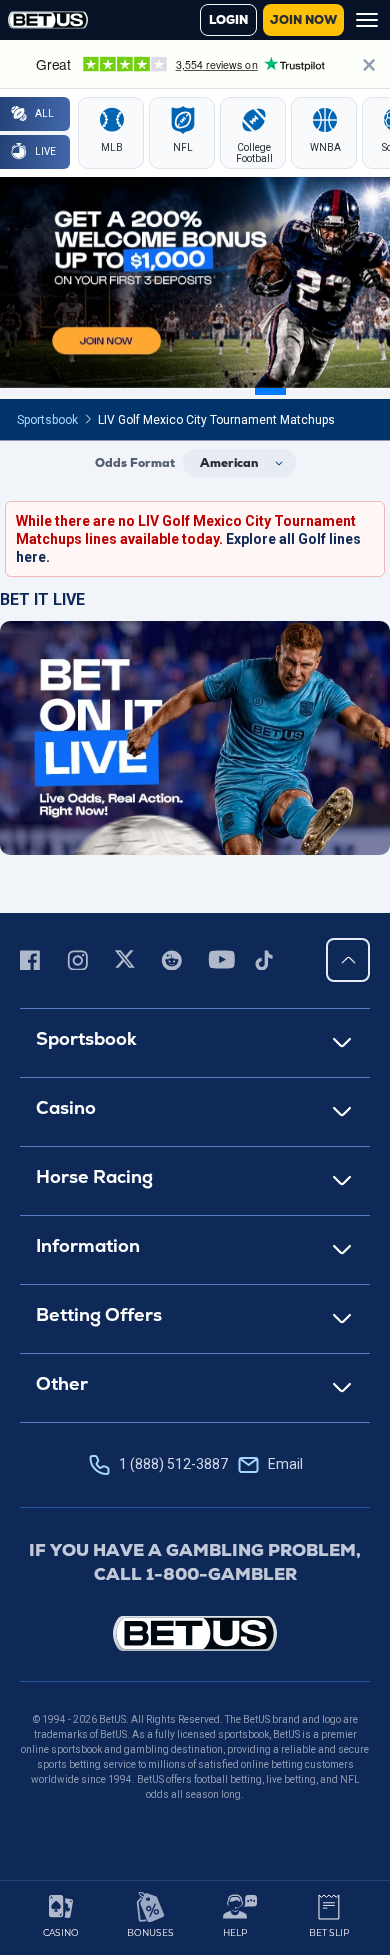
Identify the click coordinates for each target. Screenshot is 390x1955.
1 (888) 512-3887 (211, 1464)
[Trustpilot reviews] (195, 64)
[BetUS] (195, 1633)
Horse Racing (94, 1176)
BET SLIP (329, 1932)
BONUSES (150, 1932)
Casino (66, 1107)
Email (285, 1464)
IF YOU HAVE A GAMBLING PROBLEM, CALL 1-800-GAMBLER (195, 1562)
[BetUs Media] (33, 960)
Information (88, 1245)
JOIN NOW (303, 20)
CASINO (61, 1932)
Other (62, 1383)
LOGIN (228, 20)
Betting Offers (99, 1314)
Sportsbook (47, 420)
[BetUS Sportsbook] (48, 20)
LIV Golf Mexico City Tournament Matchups (216, 420)
